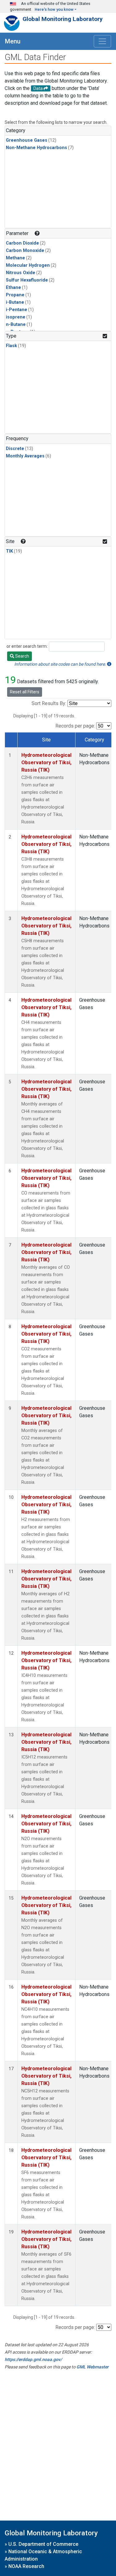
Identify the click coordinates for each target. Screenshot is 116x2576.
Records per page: (75, 726)
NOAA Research (26, 2566)
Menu (13, 41)
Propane (15, 295)
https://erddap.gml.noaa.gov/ (33, 2359)
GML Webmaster (92, 2367)
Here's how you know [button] (54, 9)
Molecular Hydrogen (28, 265)
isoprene (16, 317)
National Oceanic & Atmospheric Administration (43, 2555)
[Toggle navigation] (102, 41)
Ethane (13, 288)
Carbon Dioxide (22, 243)
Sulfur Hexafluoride (27, 280)
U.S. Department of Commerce (43, 2544)
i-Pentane (17, 310)
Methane (15, 258)
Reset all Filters (25, 692)
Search (22, 656)
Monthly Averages (25, 456)
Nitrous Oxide (21, 273)
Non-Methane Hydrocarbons (37, 148)
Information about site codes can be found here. (61, 664)
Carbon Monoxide (25, 251)
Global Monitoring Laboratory (63, 19)
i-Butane (15, 302)
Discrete (15, 449)
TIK (9, 551)
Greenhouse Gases (27, 140)
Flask (11, 346)
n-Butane (16, 325)
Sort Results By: (49, 703)
